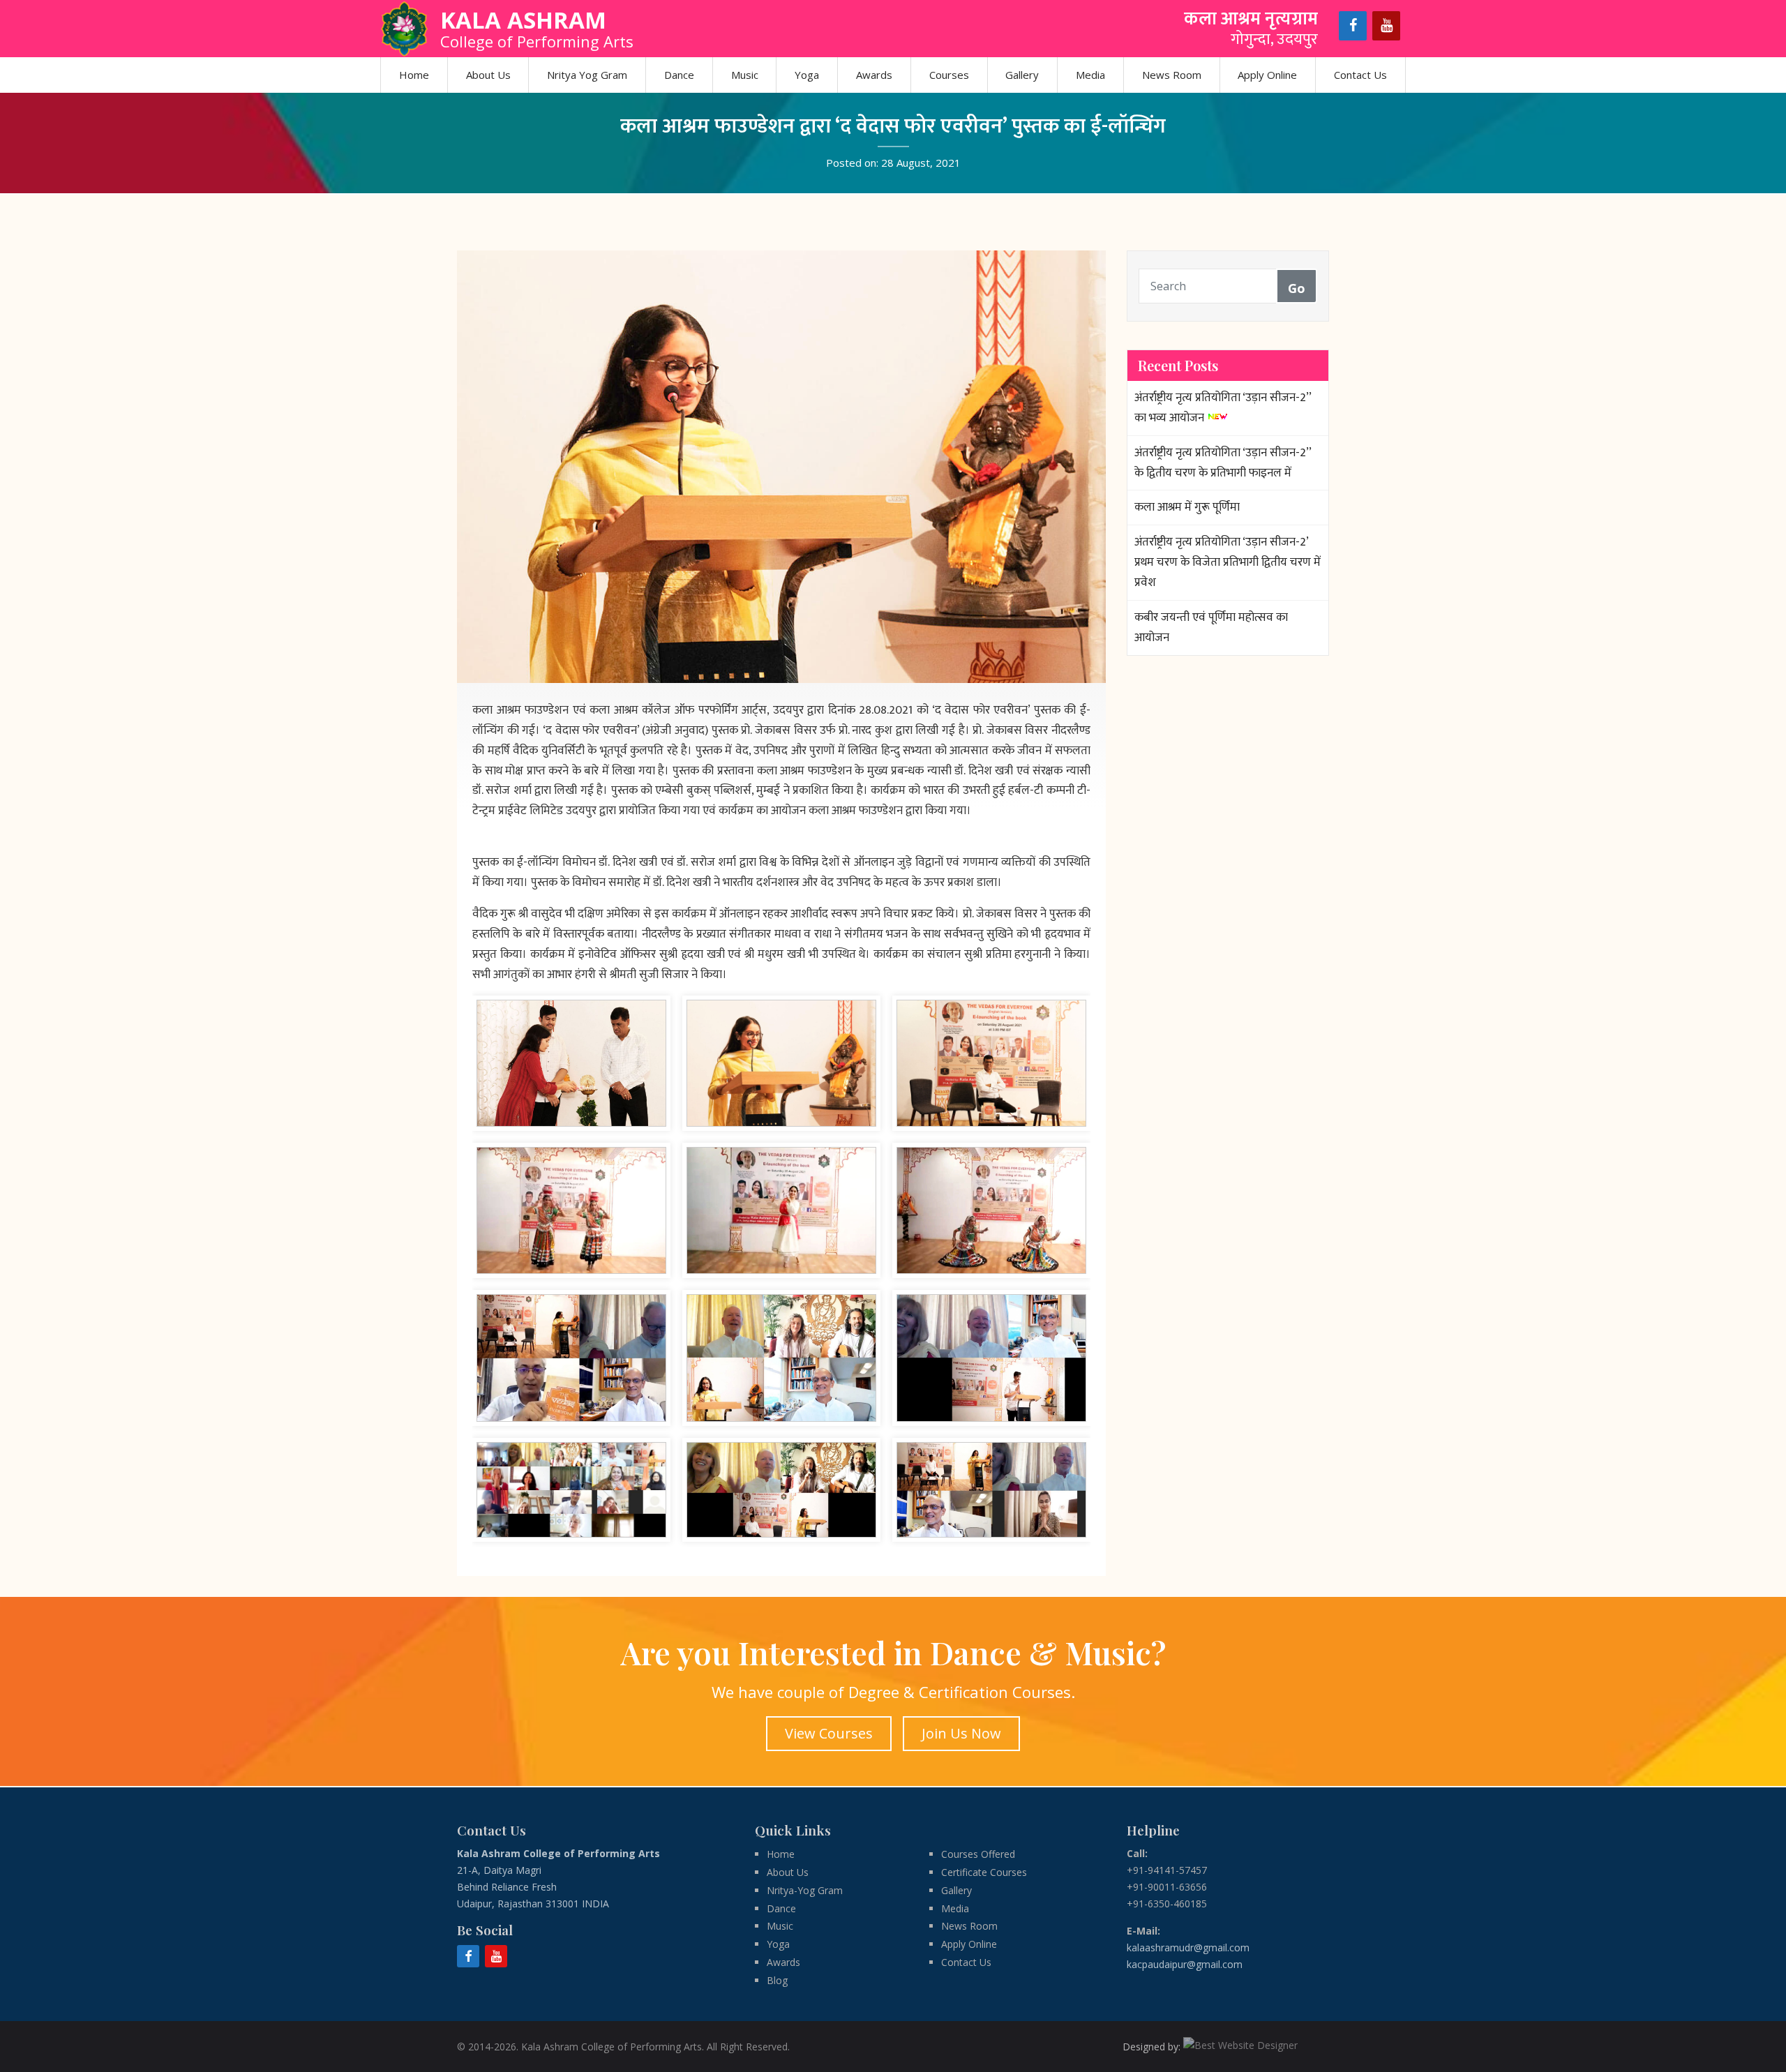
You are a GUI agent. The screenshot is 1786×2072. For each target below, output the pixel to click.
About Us (488, 75)
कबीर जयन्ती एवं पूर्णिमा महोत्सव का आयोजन (1211, 628)
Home (414, 75)
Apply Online (1267, 75)
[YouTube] (1386, 26)
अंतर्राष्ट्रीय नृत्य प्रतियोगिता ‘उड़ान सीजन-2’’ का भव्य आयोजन (1223, 408)
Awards (874, 75)
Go (1297, 288)
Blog (777, 1980)
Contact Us (1360, 75)
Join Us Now (961, 1733)
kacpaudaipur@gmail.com (1185, 1964)
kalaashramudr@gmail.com (1188, 1947)
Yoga (807, 75)
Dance (679, 75)
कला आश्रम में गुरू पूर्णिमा (1187, 507)
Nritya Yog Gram (587, 75)
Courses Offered (978, 1854)
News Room (1172, 75)
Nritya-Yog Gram (805, 1890)
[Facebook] (1353, 26)
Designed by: (1153, 2047)
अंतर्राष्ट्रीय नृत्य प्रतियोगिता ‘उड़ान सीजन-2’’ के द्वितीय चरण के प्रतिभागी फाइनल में (1223, 463)
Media (1090, 75)
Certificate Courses (984, 1872)
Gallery (1022, 75)
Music (745, 75)
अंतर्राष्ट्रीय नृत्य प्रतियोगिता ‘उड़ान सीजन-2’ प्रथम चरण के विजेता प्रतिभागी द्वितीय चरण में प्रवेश (1228, 562)
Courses (949, 75)
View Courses (829, 1733)
